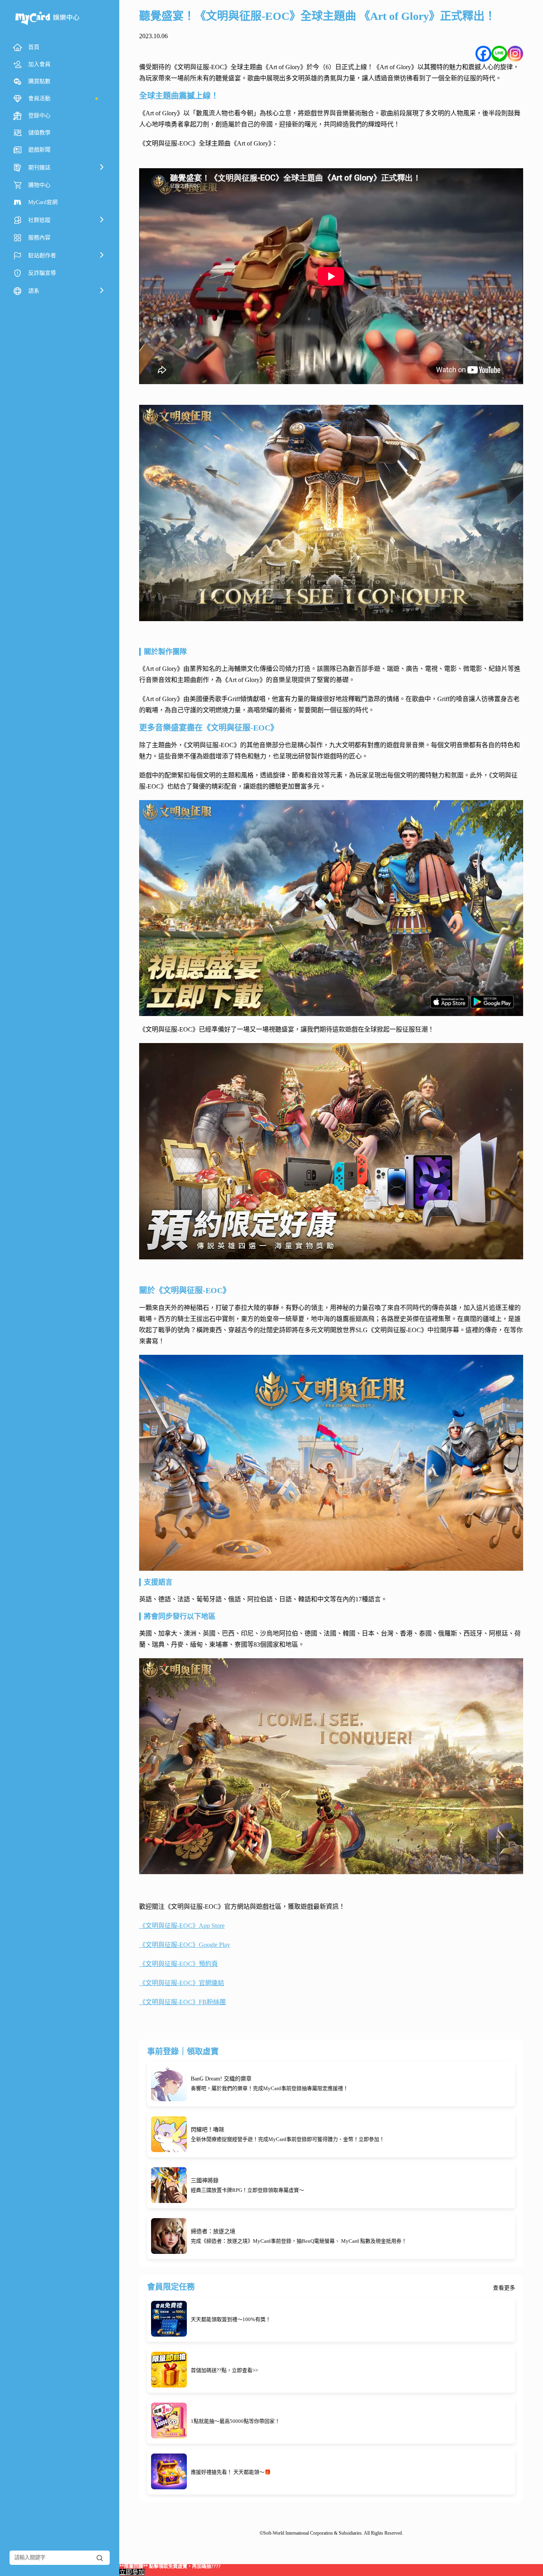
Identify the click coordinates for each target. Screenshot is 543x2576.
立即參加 (132, 2572)
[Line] (499, 54)
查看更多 (504, 2288)
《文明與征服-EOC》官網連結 (182, 1983)
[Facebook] (483, 54)
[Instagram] (515, 54)
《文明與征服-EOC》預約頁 (178, 1964)
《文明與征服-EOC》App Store (182, 1926)
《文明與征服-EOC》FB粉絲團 (182, 2002)
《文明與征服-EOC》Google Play (185, 1945)
